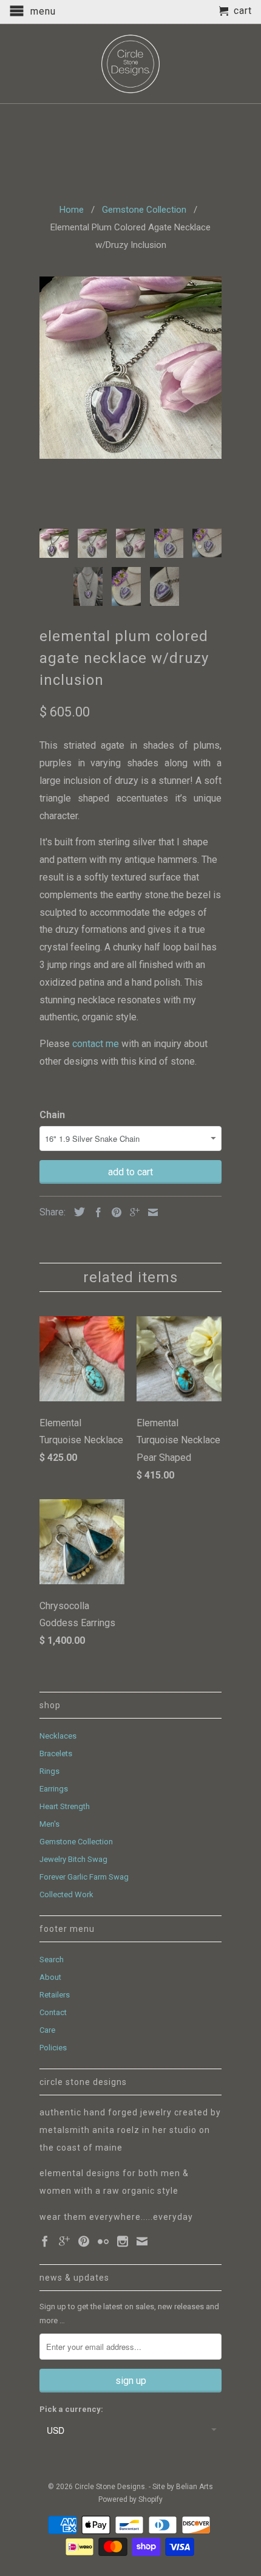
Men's (49, 1824)
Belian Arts (195, 2487)
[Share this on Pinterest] (114, 1212)
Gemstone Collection (76, 1842)
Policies (53, 2048)
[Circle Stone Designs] (130, 64)
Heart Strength (65, 1806)
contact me (97, 1044)
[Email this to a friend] (150, 1212)
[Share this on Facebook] (95, 1212)
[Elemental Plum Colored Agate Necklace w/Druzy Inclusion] (130, 368)
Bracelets (56, 1753)
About (50, 1977)
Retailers (55, 1995)
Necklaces (58, 1736)
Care (47, 2030)
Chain (52, 1115)
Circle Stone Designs (110, 2487)
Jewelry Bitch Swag (73, 1859)
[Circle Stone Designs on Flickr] (103, 2241)
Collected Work (66, 1894)
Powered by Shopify (130, 2499)
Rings (49, 1771)
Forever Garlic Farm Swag (84, 1877)
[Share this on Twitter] (76, 1212)
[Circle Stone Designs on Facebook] (45, 2241)
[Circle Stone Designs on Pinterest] (84, 2241)
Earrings (54, 1789)
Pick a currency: (71, 2409)
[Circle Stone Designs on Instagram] (123, 2241)
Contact (53, 2012)
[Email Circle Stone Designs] (142, 2241)
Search (52, 1959)
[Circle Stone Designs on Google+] (64, 2241)
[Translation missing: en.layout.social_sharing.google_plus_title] (132, 1212)
